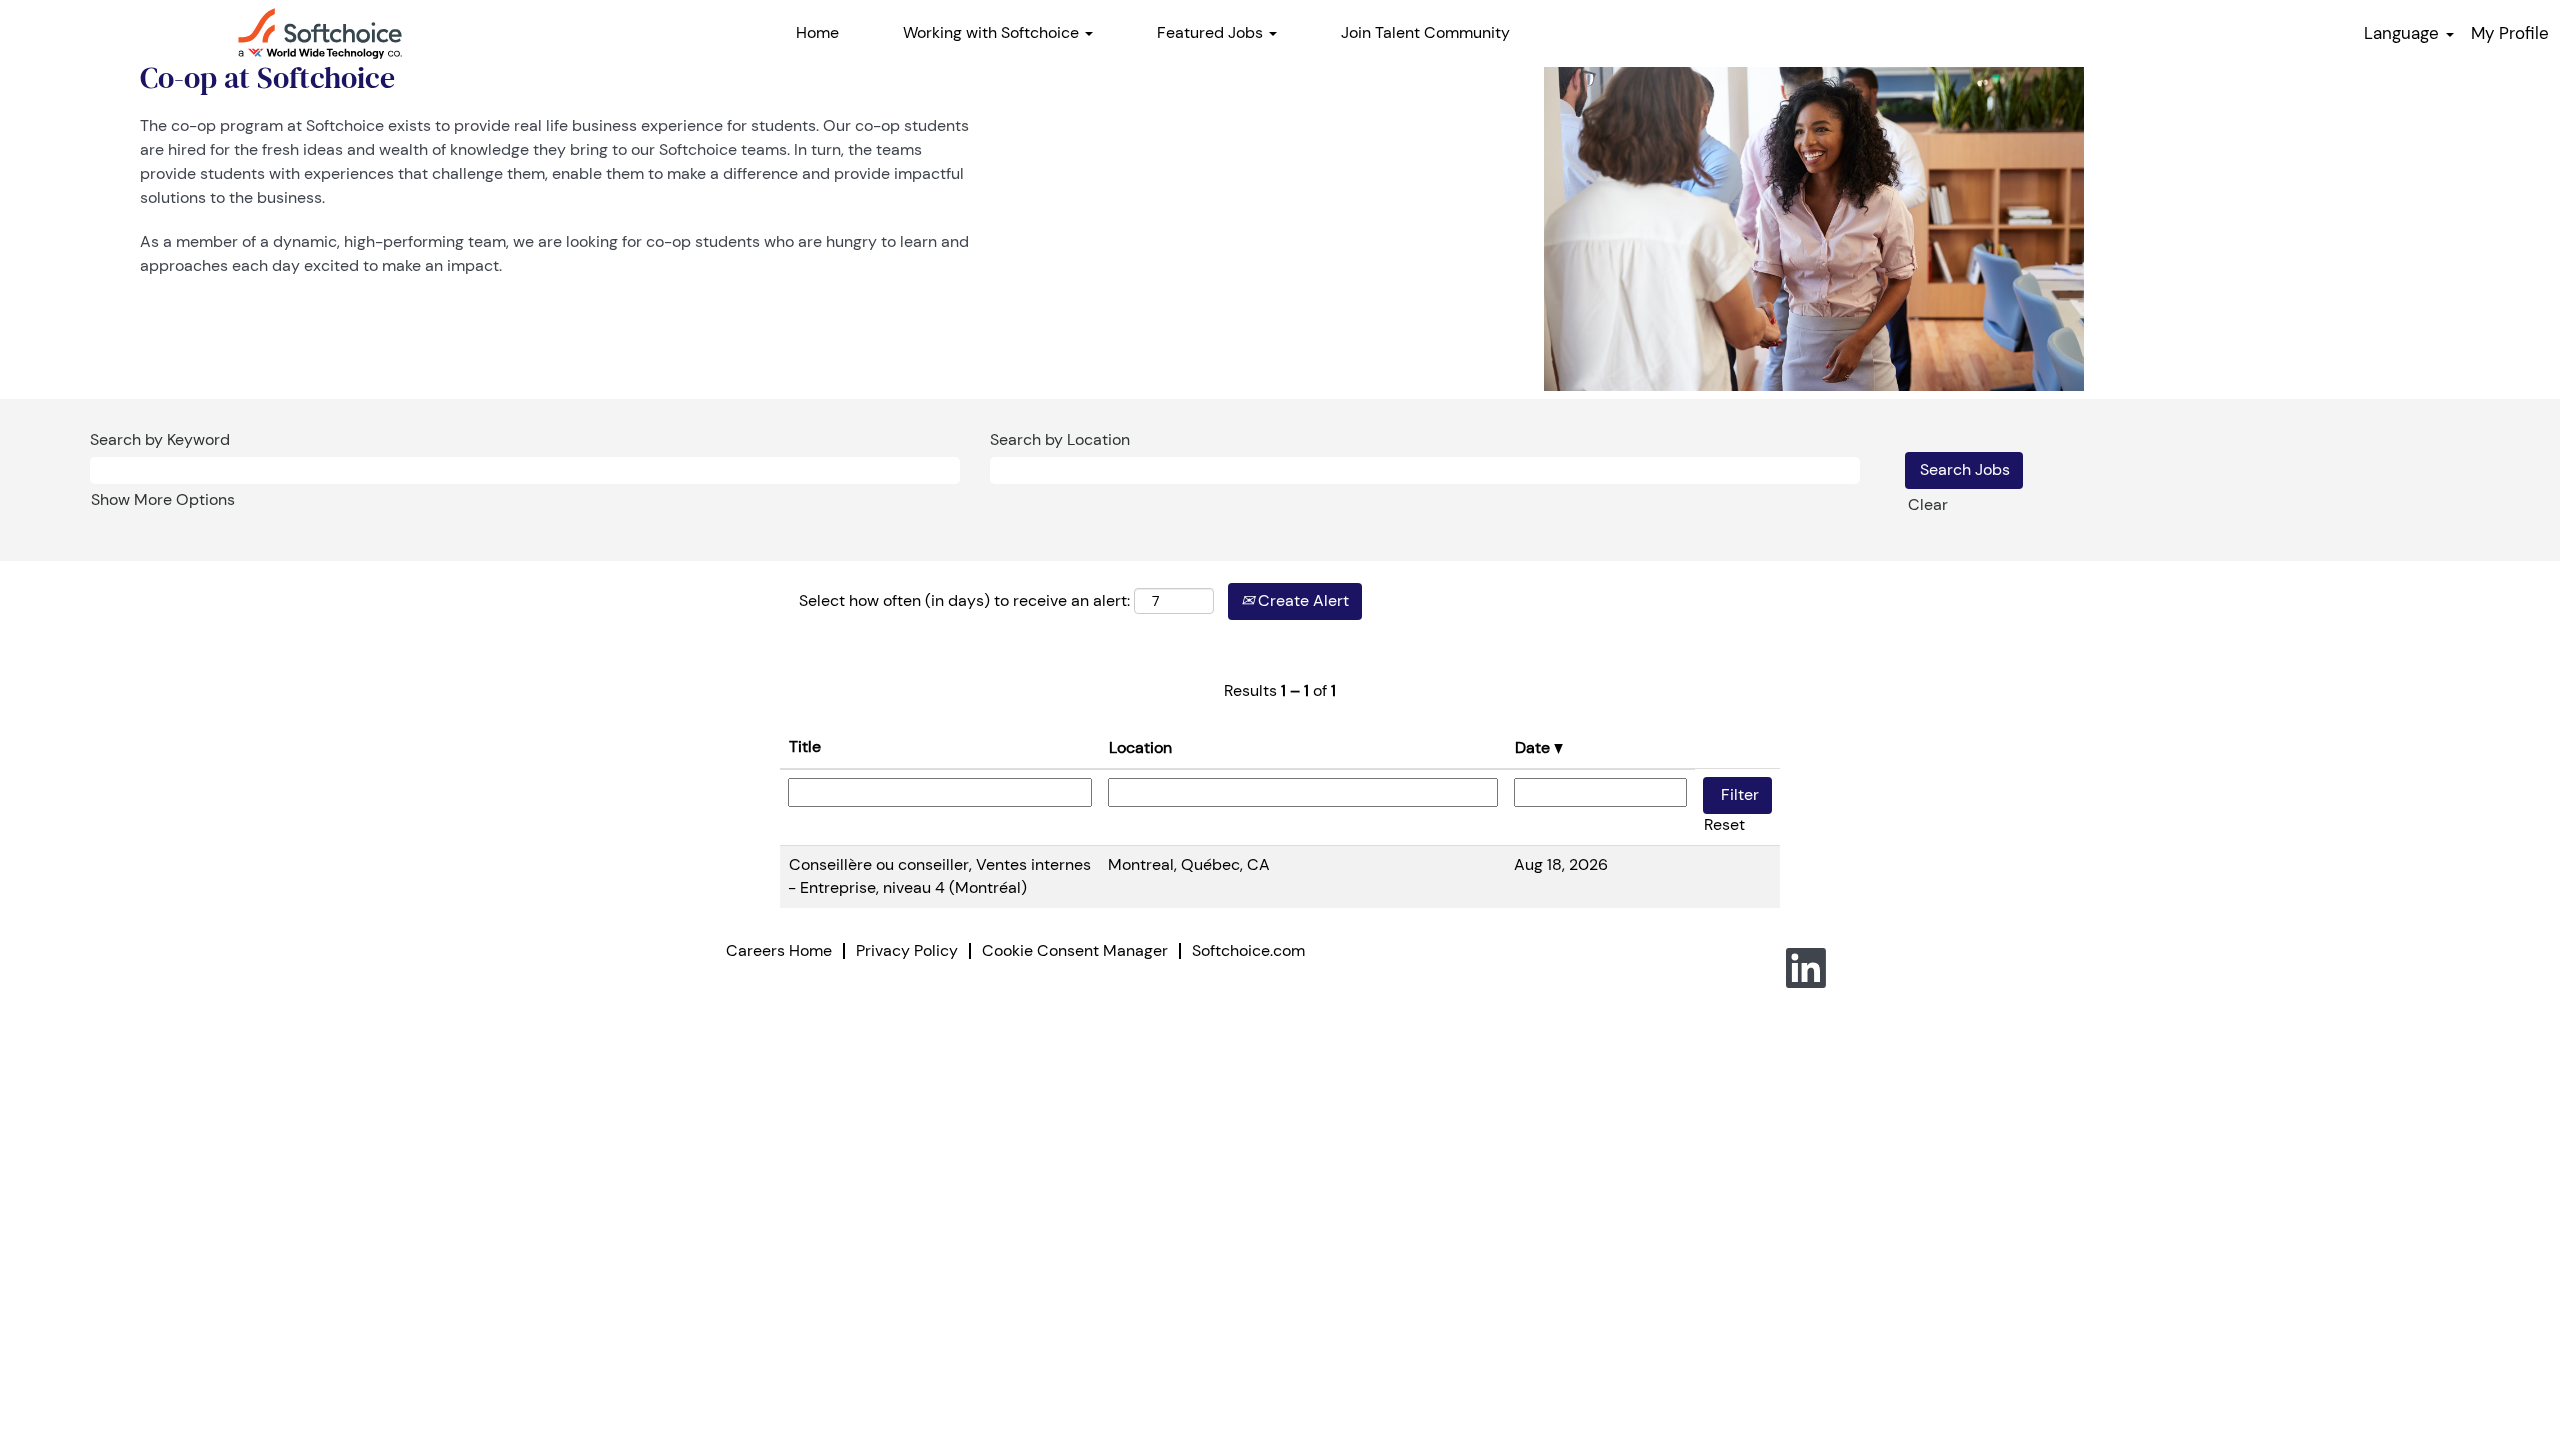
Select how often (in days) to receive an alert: (964, 600)
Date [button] (1534, 747)
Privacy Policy (907, 950)
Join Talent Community (1425, 32)
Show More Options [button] (163, 499)
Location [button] (1140, 747)
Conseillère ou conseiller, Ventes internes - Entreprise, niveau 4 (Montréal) (939, 876)
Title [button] (805, 746)
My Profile (2510, 33)
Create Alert (1301, 600)
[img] (320, 33)
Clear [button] (1928, 504)
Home (817, 32)
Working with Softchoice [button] (993, 32)
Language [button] (2404, 33)
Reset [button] (1724, 824)
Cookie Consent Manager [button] (1075, 950)
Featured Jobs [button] (1212, 32)
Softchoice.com (1248, 950)
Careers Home (779, 950)
